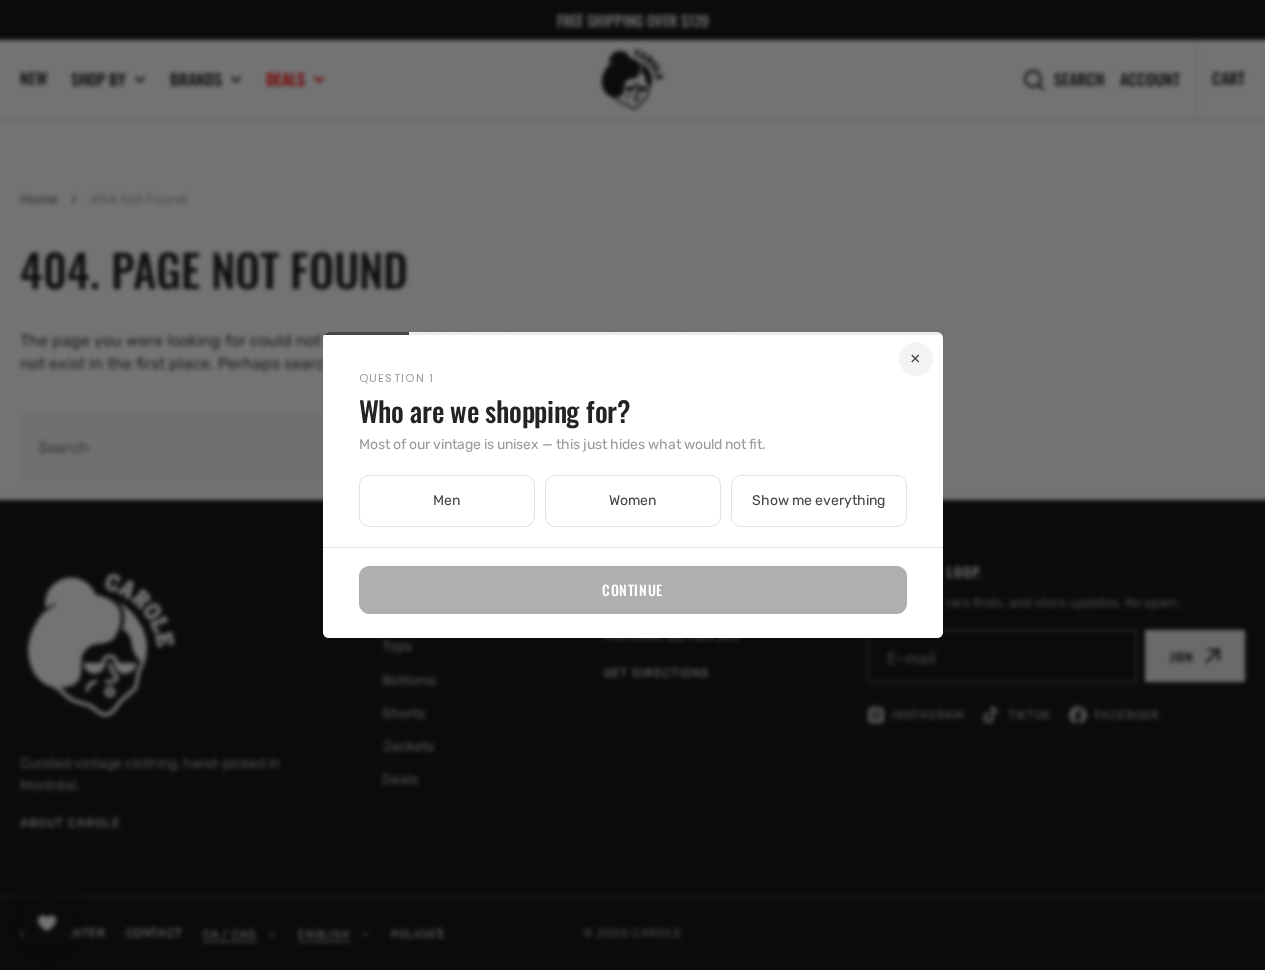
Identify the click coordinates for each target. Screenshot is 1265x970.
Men (446, 500)
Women (632, 500)
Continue (632, 589)
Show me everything (818, 500)
